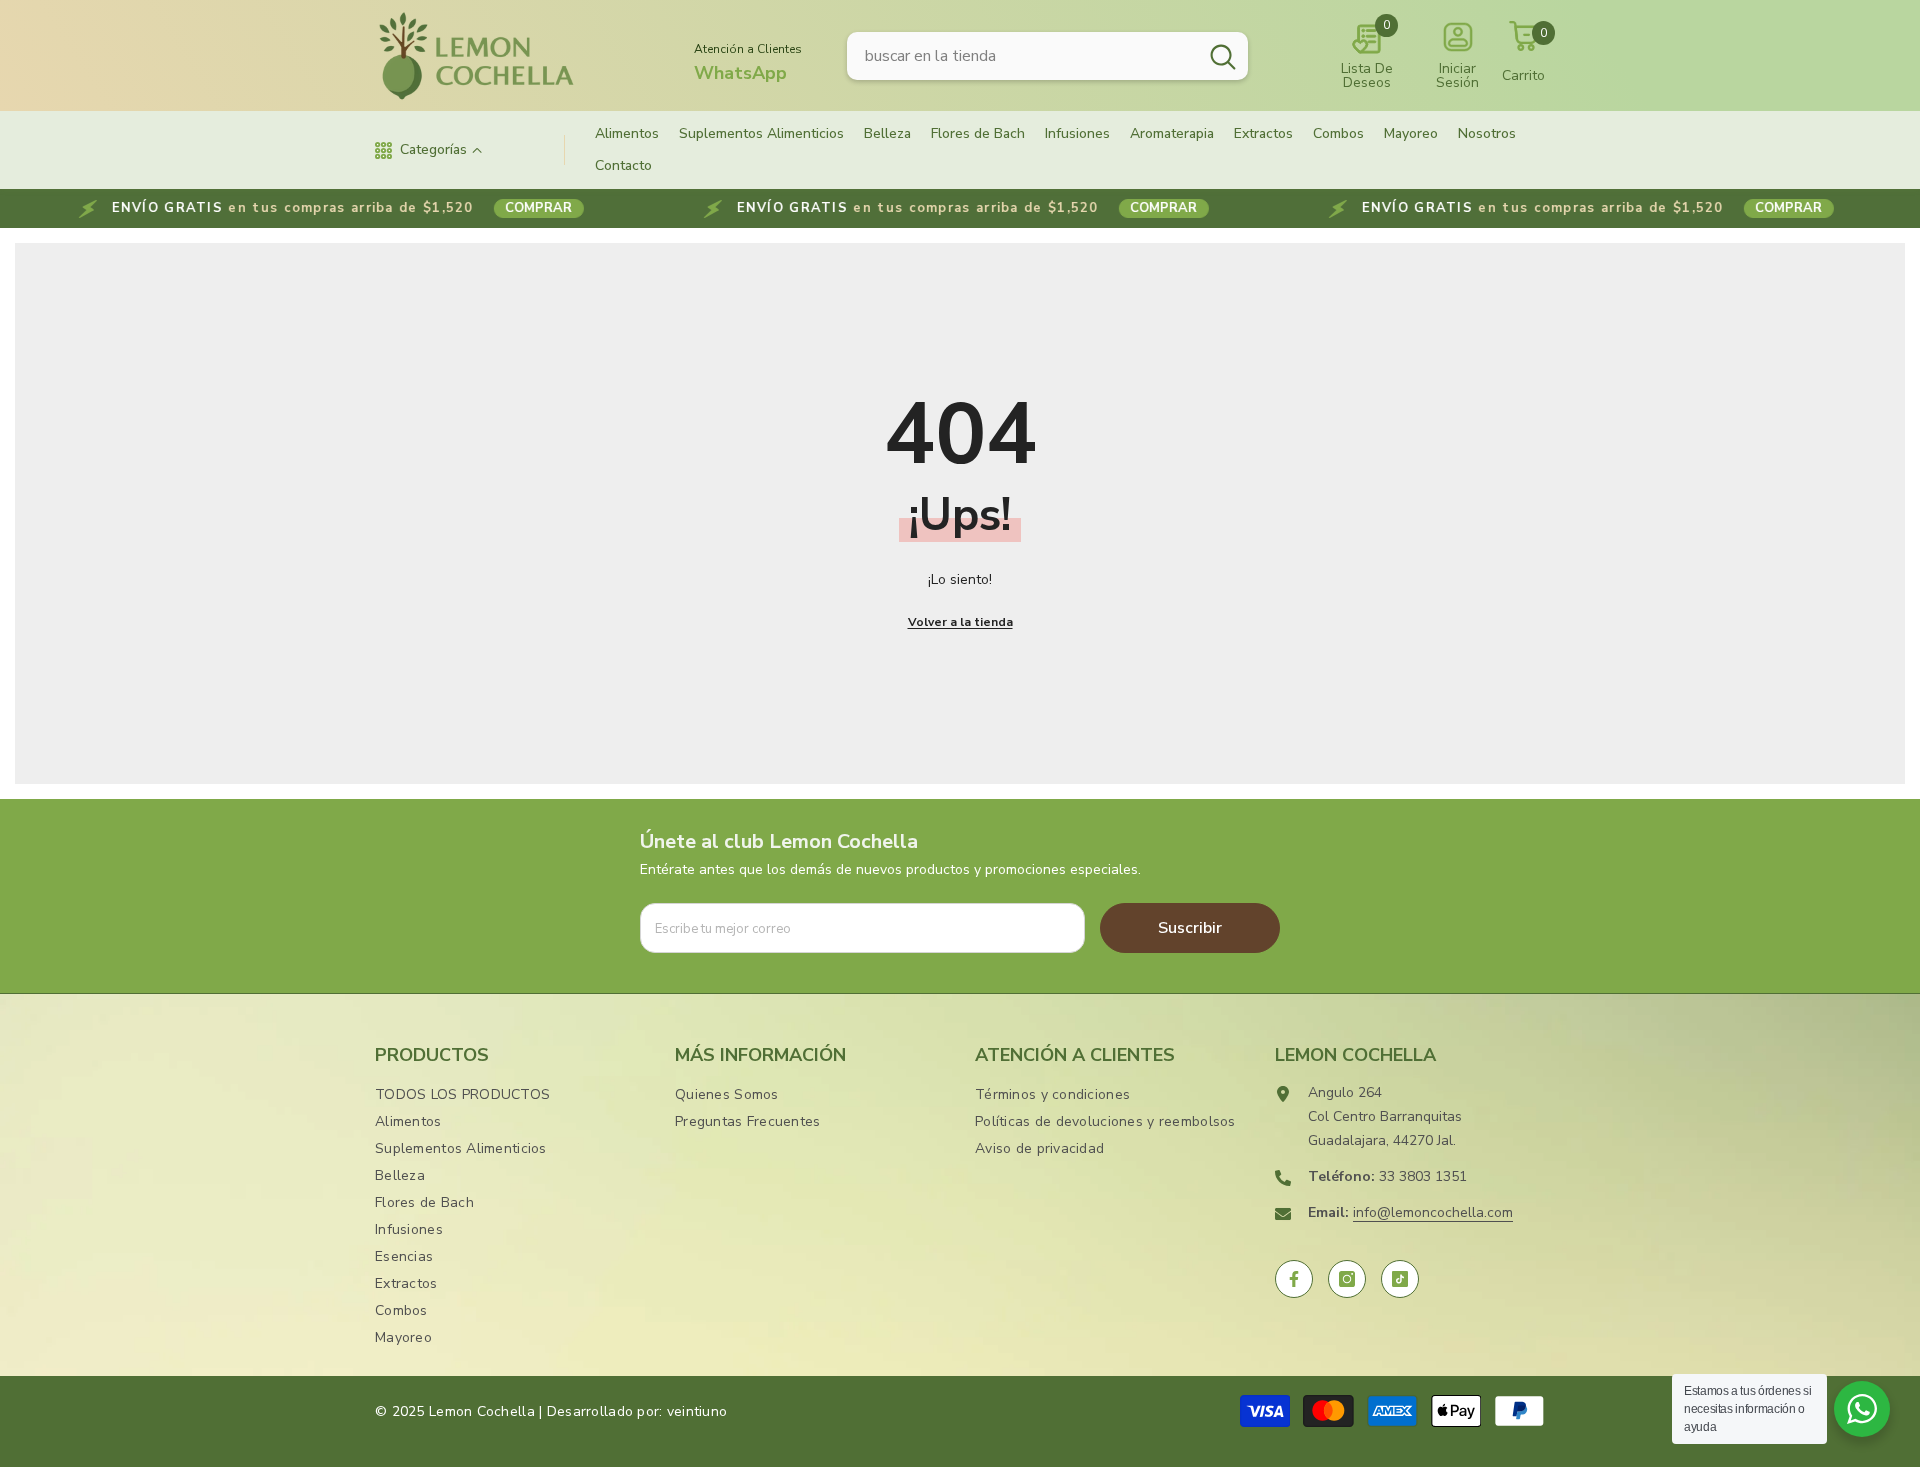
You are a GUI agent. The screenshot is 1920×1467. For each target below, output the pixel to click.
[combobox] (1022, 56)
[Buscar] (1047, 56)
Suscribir (1190, 928)
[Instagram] (1347, 1279)
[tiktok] (1400, 1279)
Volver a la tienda (960, 622)
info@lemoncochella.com (1433, 1212)
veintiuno (697, 1411)
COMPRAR (469, 208)
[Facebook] (1294, 1279)
